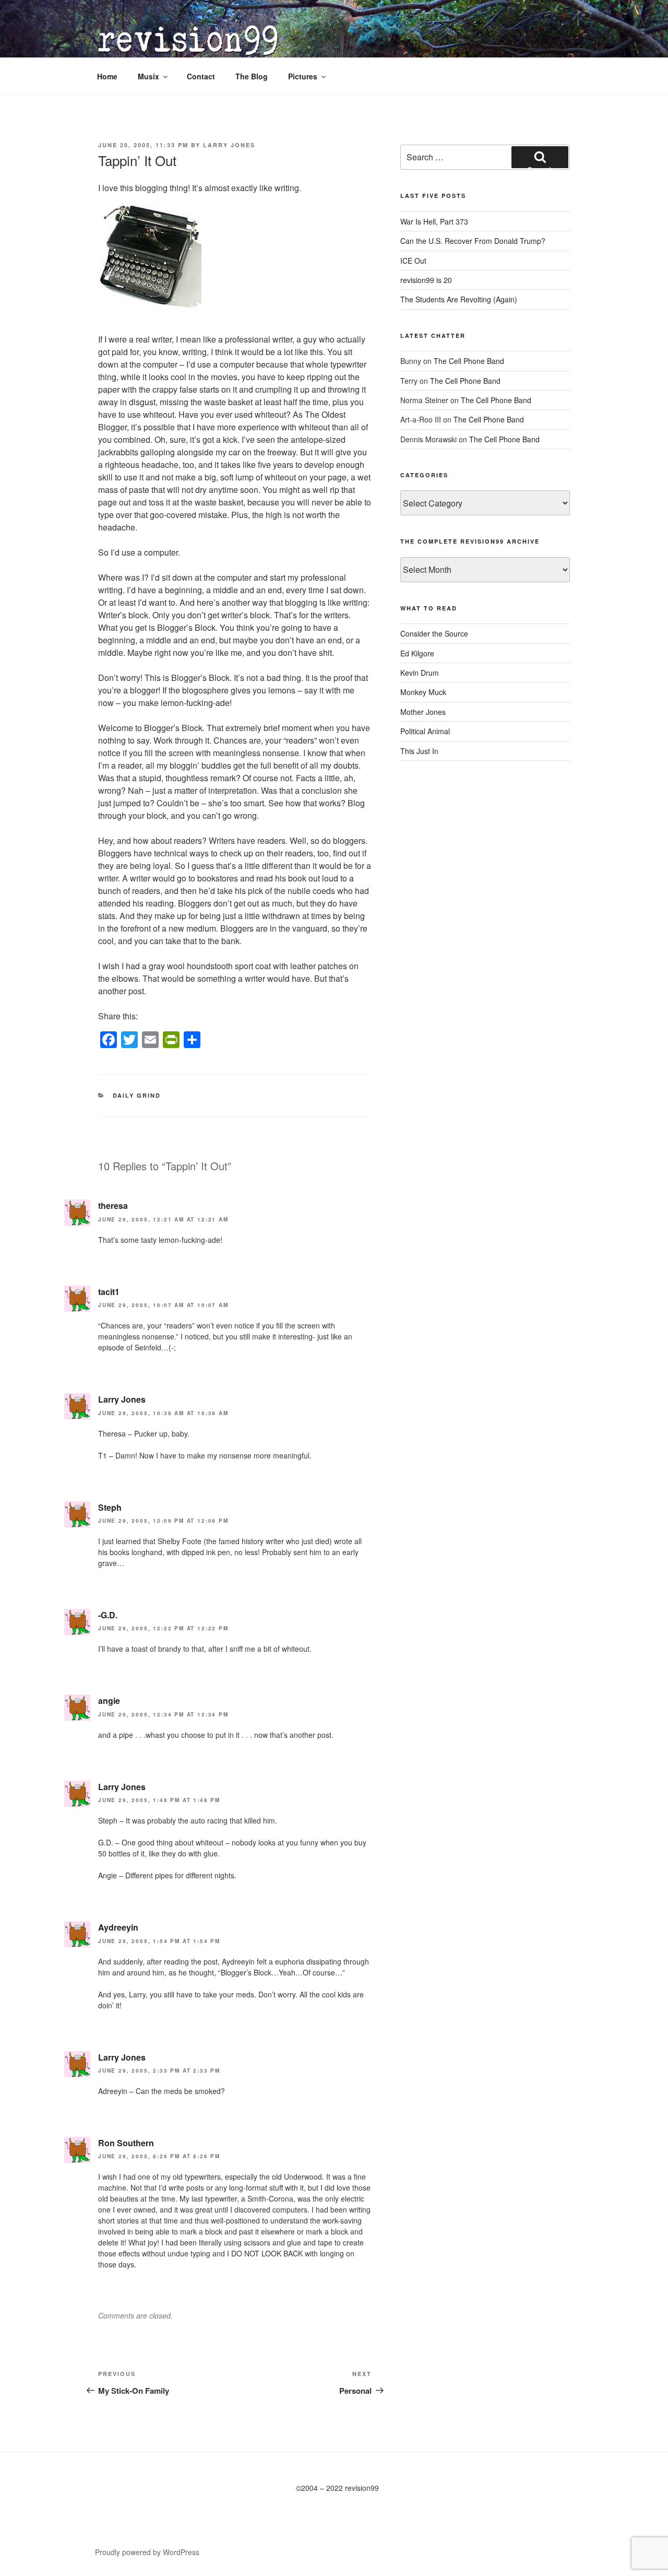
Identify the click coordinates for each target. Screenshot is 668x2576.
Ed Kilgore (417, 653)
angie (109, 1701)
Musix (148, 76)
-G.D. (108, 1615)
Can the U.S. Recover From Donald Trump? (473, 241)
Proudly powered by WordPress (147, 2552)
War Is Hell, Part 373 (434, 221)
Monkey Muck (423, 692)
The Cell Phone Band (469, 361)
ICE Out (413, 261)
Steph (110, 1507)
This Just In (419, 751)
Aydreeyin (118, 1927)
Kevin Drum (420, 673)
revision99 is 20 (426, 280)
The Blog (252, 76)
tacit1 (109, 1292)
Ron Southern (126, 2143)
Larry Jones (229, 145)
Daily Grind (137, 1095)
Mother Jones (423, 712)
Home (107, 76)
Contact (201, 76)
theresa (113, 1205)
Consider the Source (434, 633)
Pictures (303, 76)
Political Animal (425, 731)
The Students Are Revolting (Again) (459, 299)
